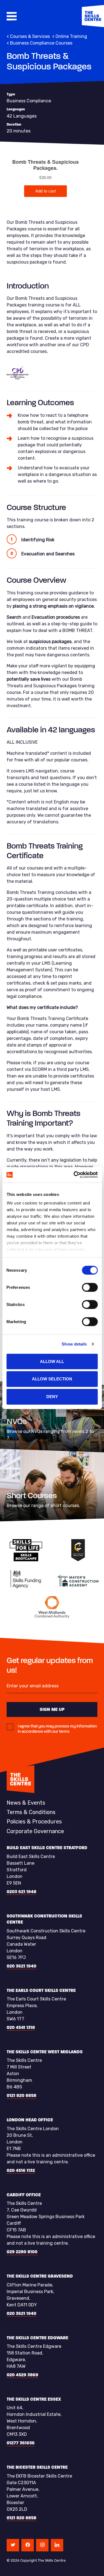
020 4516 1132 (21, 2170)
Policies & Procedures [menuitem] (34, 1822)
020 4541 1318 (21, 2027)
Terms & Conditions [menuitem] (31, 1812)
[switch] (90, 1287)
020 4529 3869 (22, 2375)
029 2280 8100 (22, 2252)
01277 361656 (21, 2443)
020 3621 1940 (21, 1966)
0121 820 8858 (21, 2095)
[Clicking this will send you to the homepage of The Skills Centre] (93, 16)
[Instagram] (42, 2545)
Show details (74, 1344)
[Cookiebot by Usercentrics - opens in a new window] (74, 1175)
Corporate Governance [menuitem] (35, 1831)
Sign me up (52, 1709)
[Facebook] (28, 2545)
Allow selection (52, 1379)
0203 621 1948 (21, 1892)
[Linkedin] (57, 2545)
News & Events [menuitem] (26, 1803)
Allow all (52, 1361)
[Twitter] (13, 2545)
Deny (52, 1397)
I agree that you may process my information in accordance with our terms (57, 1729)
